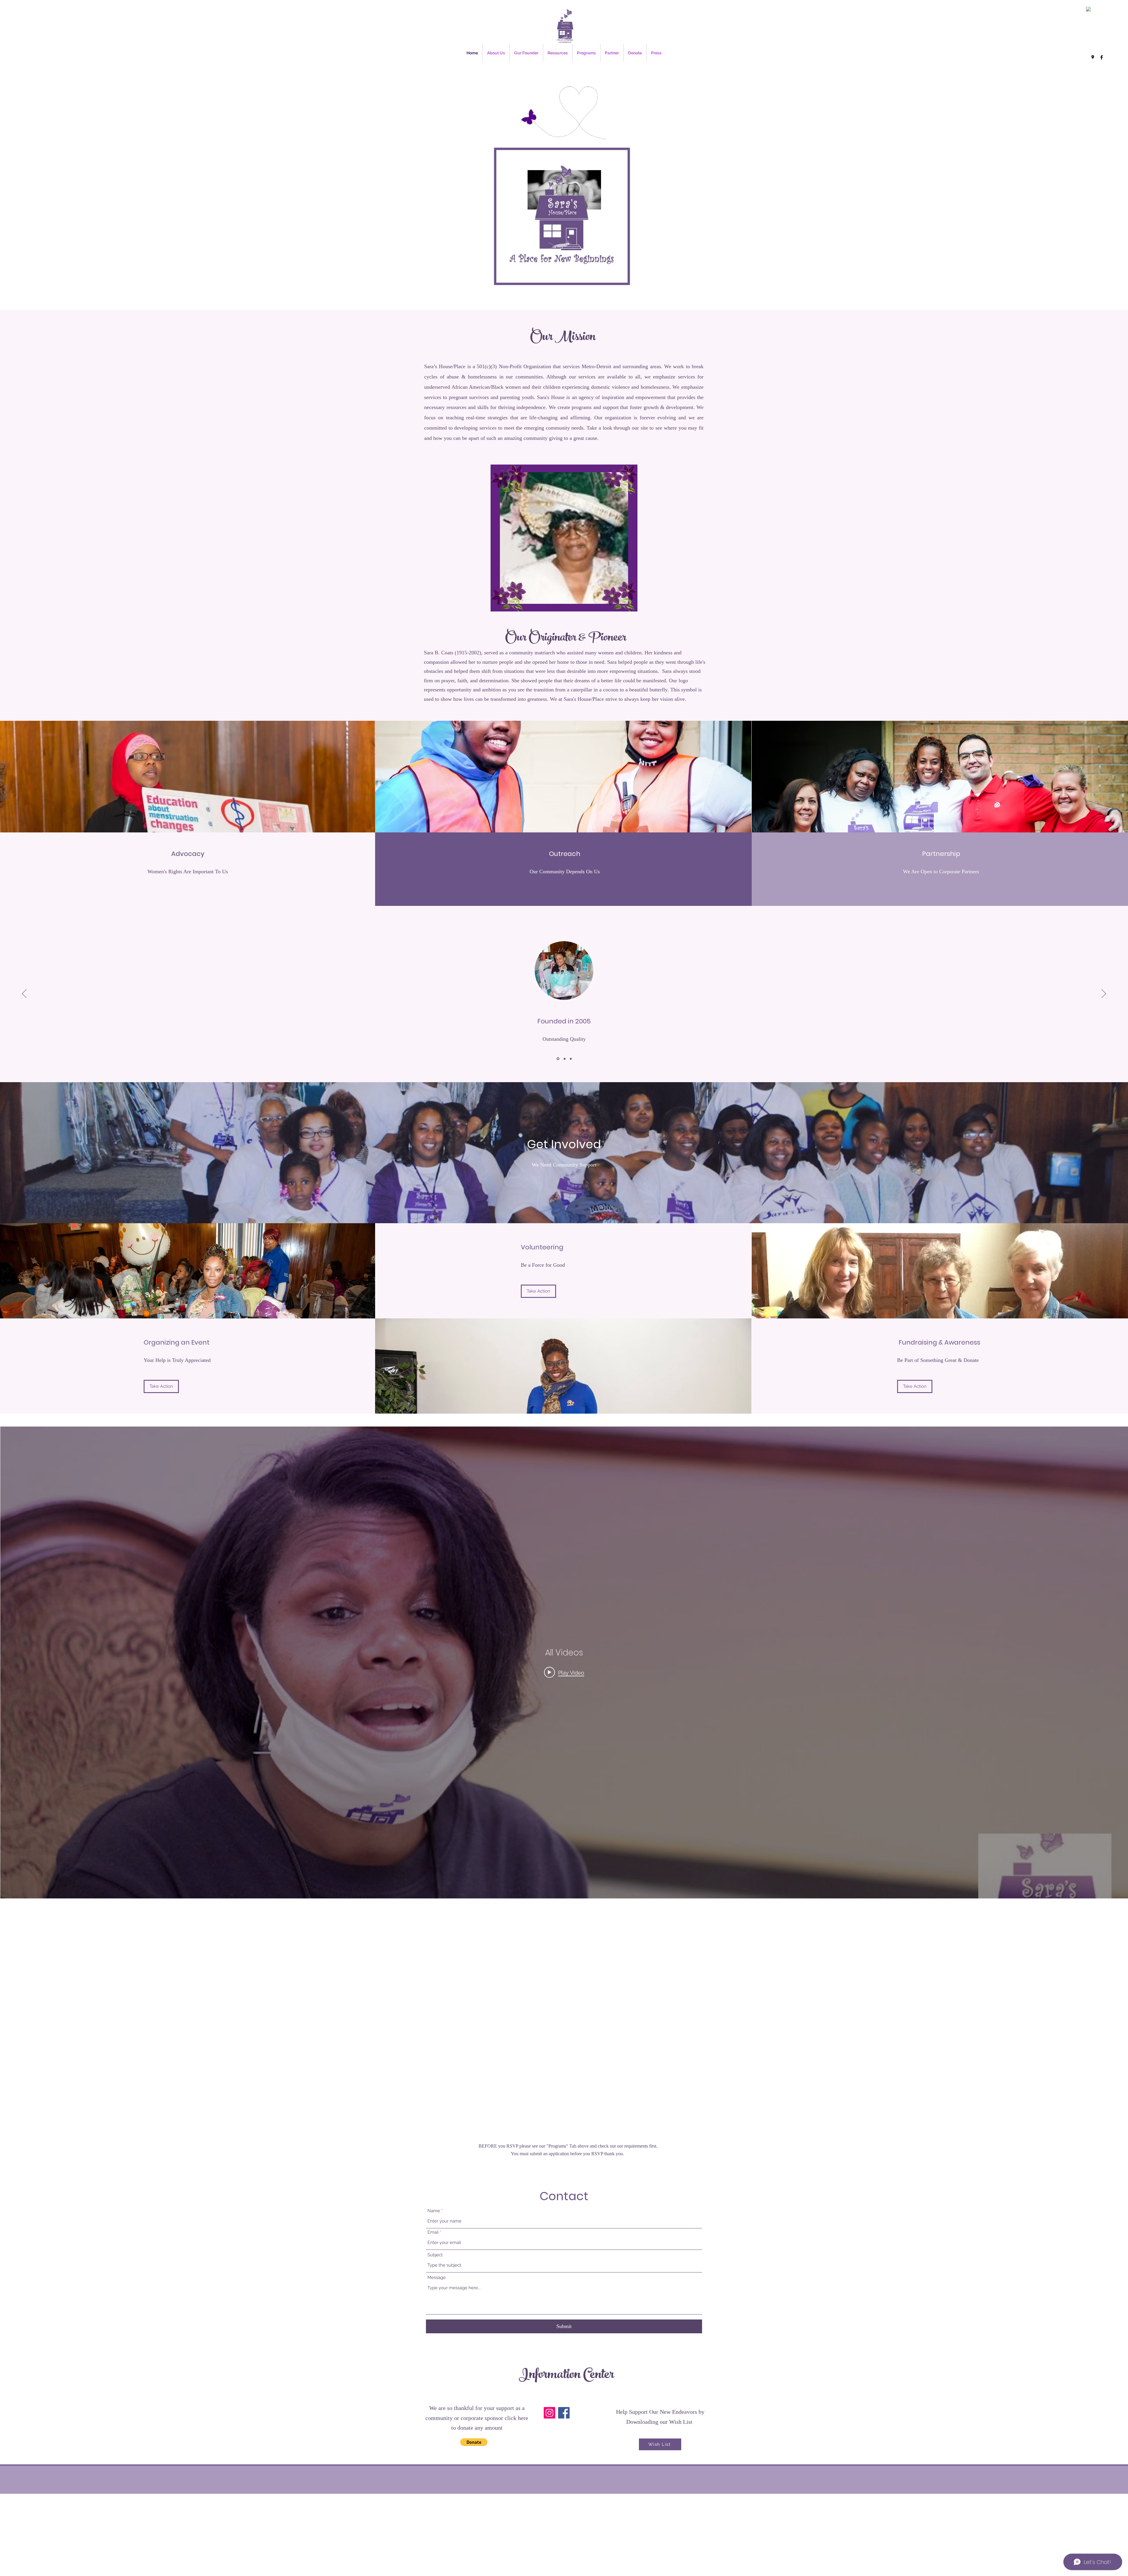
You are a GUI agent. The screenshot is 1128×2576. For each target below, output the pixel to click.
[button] (474, 2442)
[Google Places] (1093, 57)
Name (434, 2211)
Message (437, 2278)
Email (433, 2232)
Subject (435, 2255)
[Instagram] (549, 2413)
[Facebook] (1102, 57)
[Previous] (24, 994)
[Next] (1104, 994)
